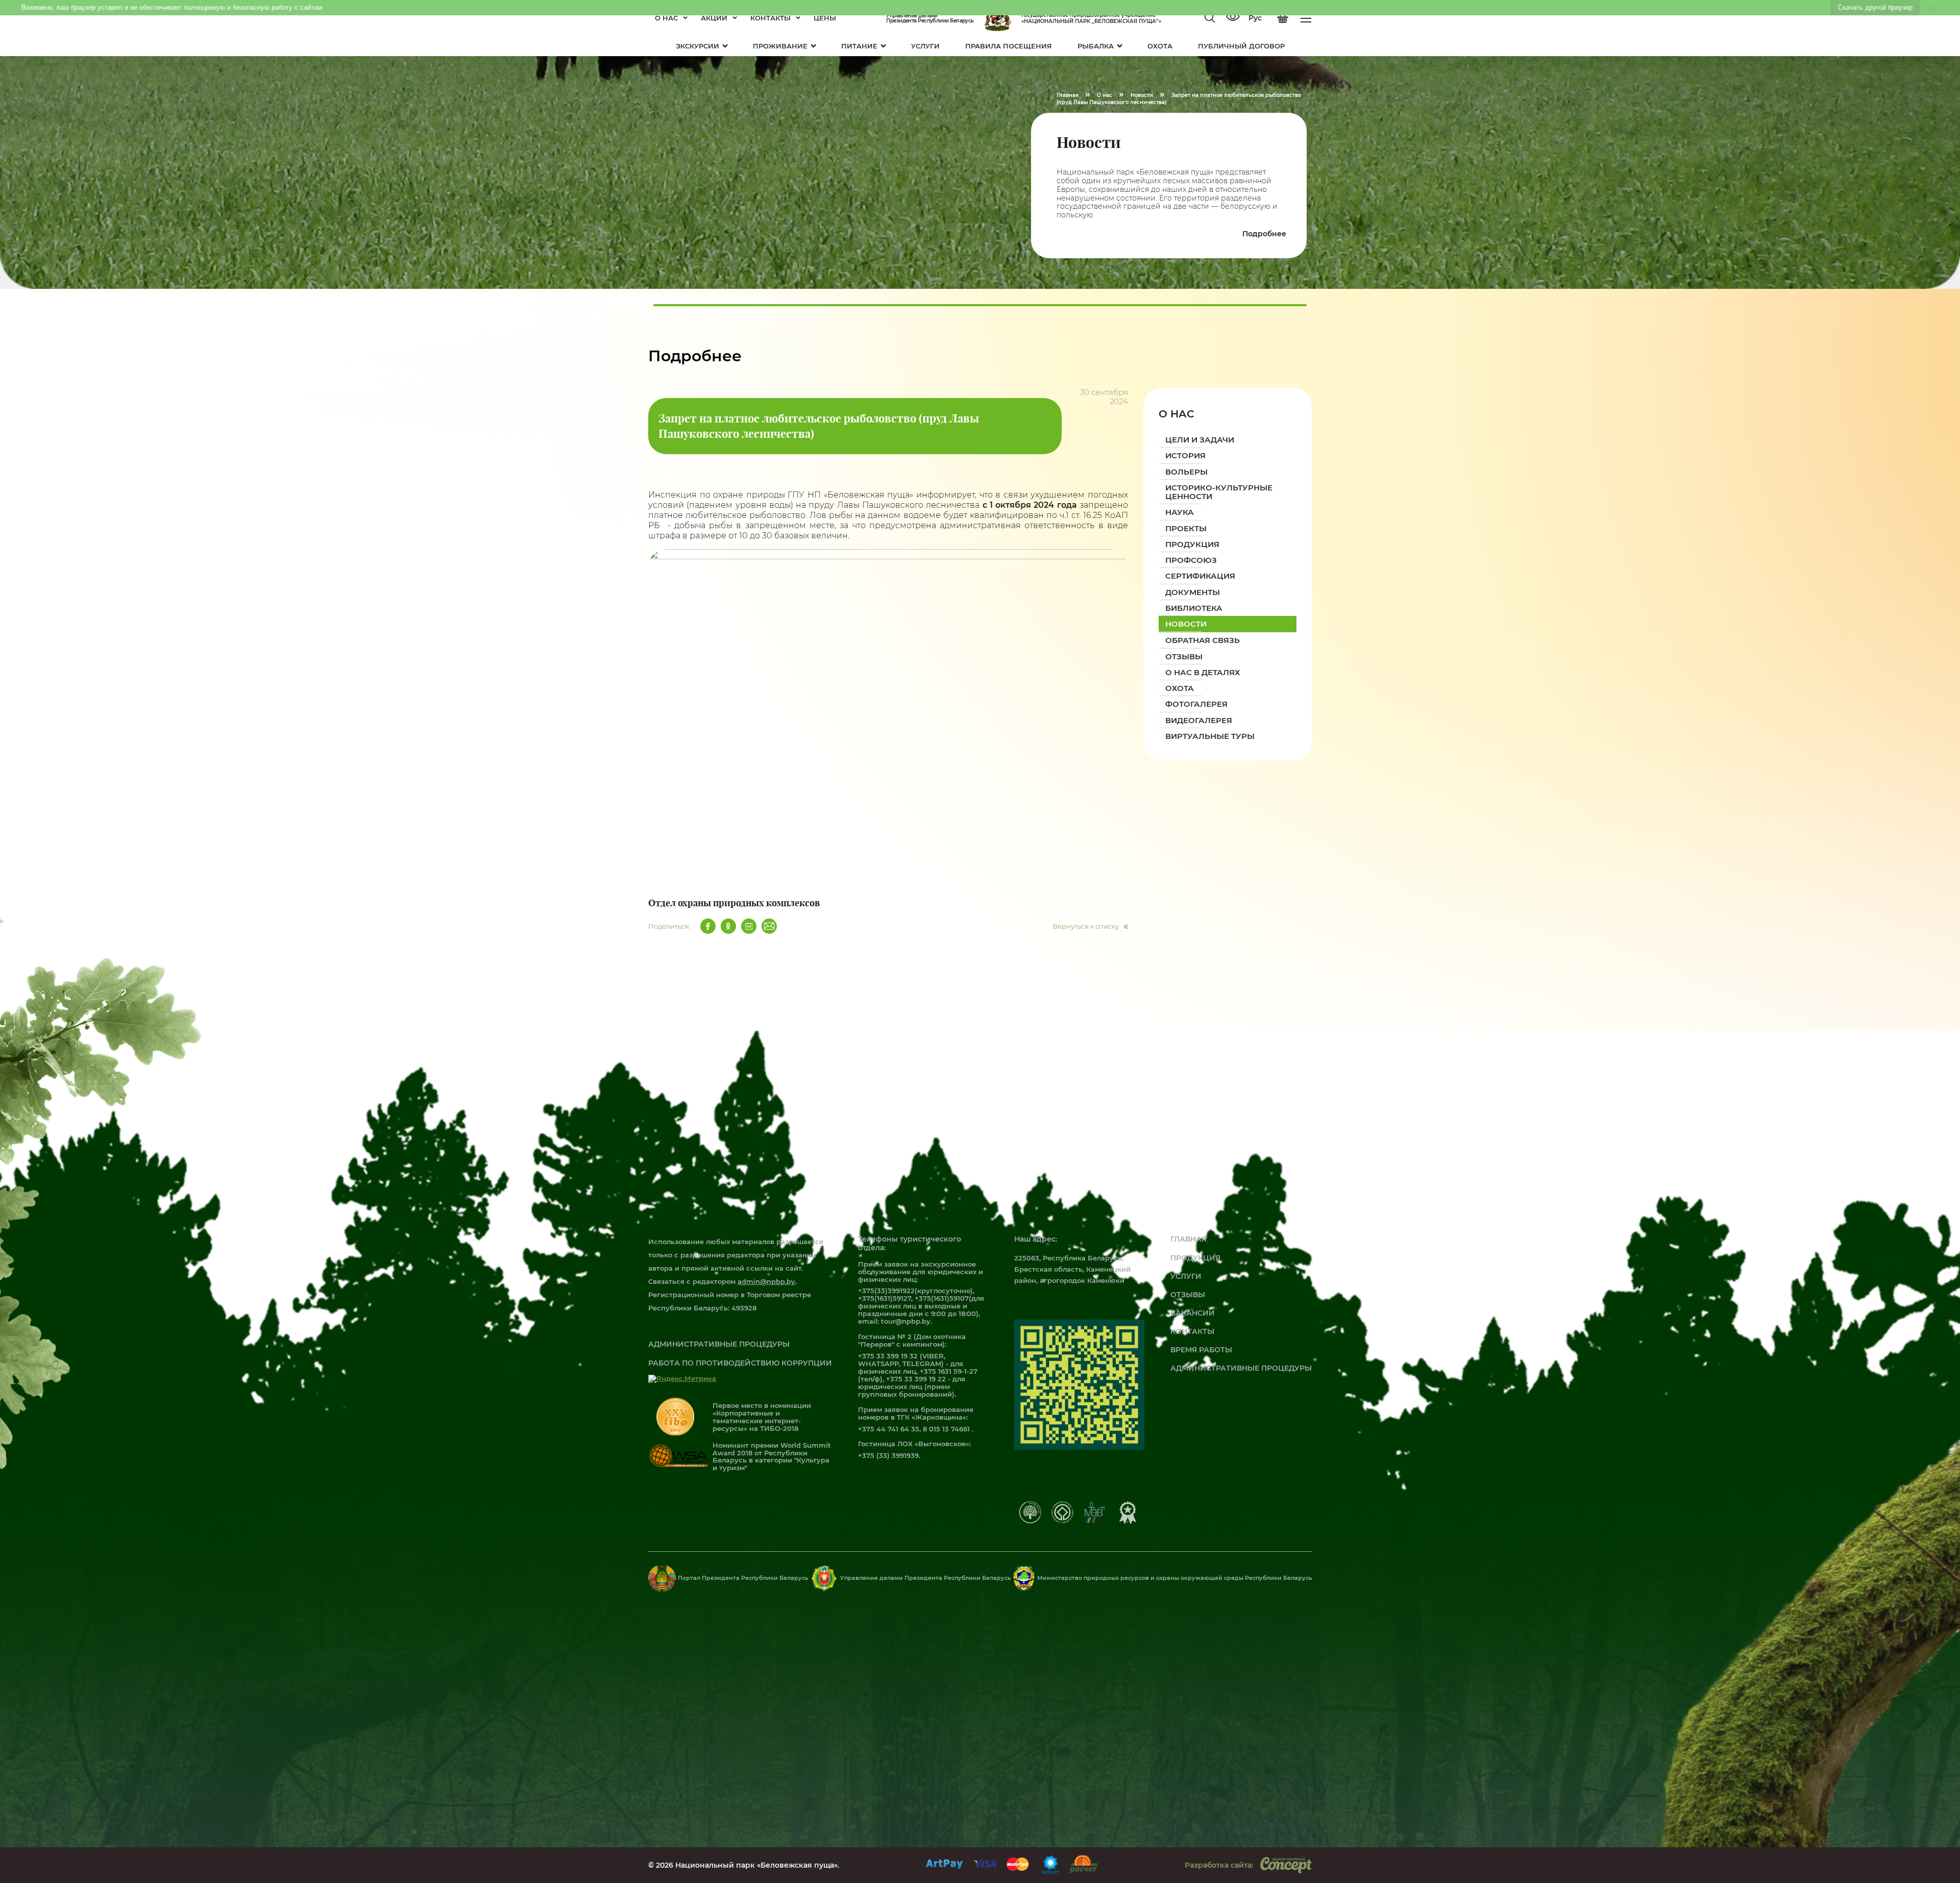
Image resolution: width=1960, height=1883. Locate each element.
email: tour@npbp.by (894, 1321)
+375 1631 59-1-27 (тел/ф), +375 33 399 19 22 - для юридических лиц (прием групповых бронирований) (918, 1383)
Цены (825, 18)
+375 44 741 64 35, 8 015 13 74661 (915, 1429)
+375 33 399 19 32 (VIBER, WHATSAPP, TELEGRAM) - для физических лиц (911, 1364)
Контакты (770, 18)
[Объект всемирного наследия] (1062, 1521)
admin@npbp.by (766, 1281)
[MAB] (1095, 1521)
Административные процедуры (719, 1344)
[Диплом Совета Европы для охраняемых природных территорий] (1030, 1521)
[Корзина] (1283, 18)
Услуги (1186, 1276)
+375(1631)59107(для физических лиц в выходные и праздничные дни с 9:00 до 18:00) (921, 1306)
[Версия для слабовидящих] (1233, 18)
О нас (666, 18)
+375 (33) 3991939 (888, 1455)
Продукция (1195, 1258)
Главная (1189, 1239)
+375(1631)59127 (885, 1298)
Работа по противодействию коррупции (740, 1363)
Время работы (1201, 1350)
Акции (714, 18)
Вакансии (1193, 1313)
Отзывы (1188, 1295)
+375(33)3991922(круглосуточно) (915, 1291)
